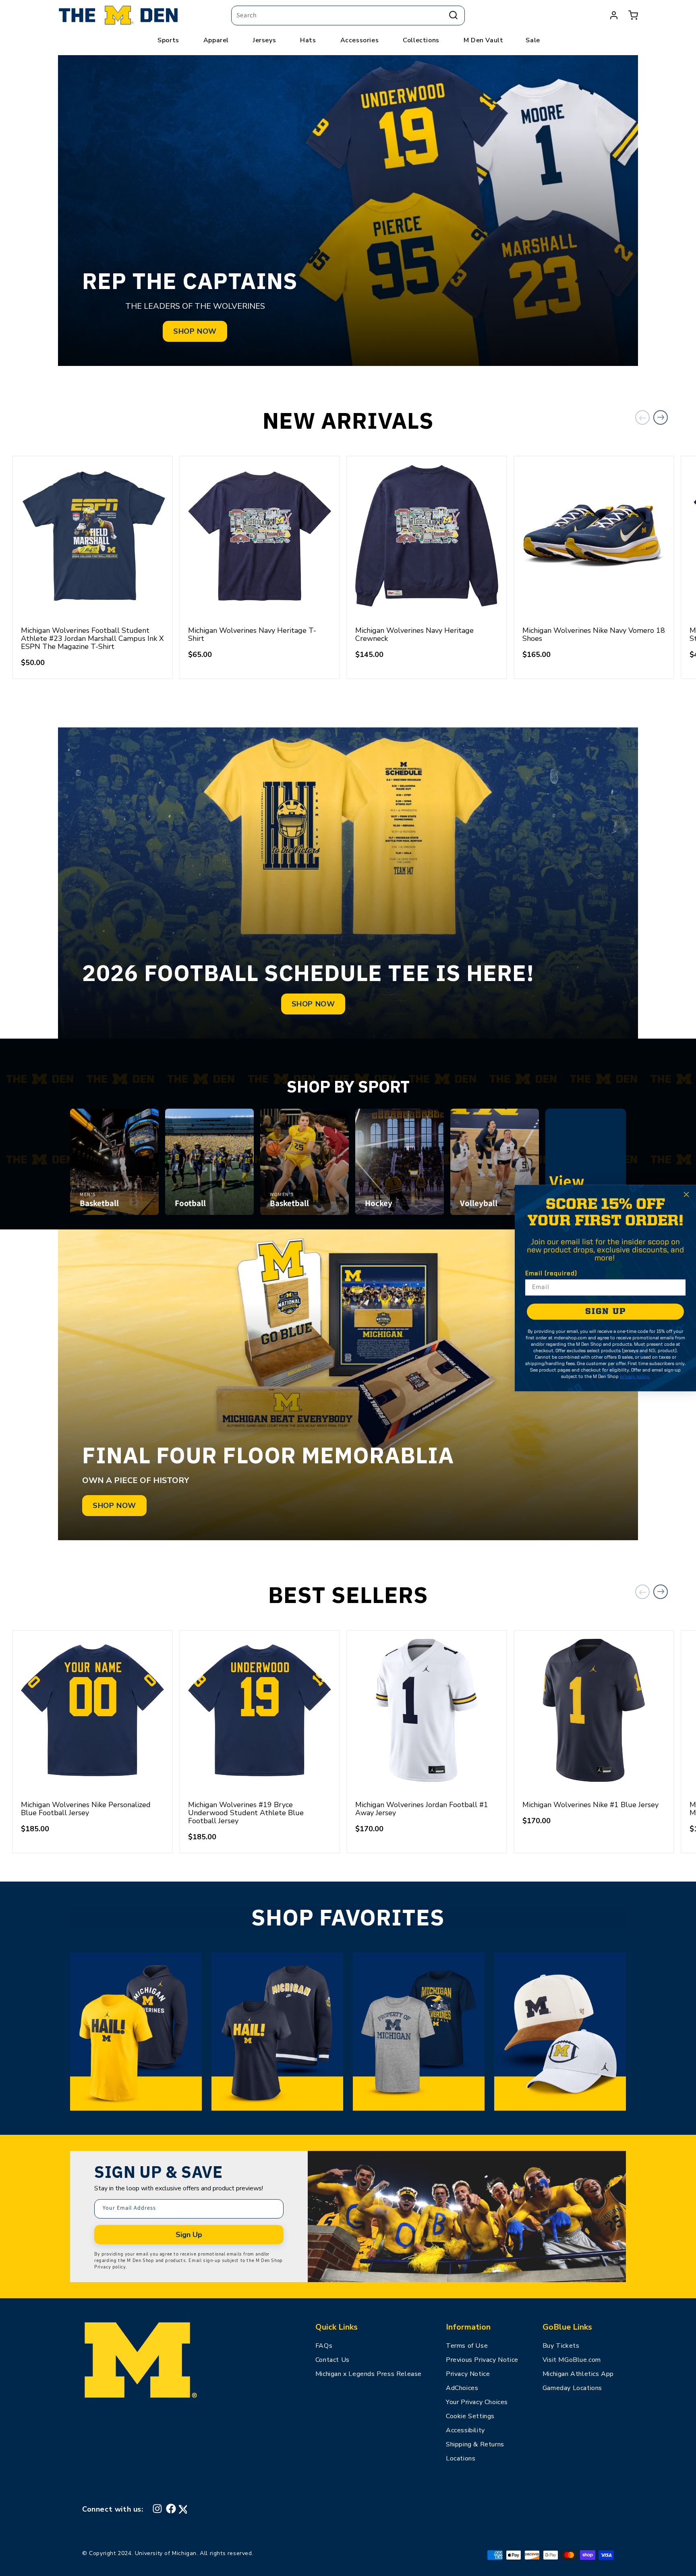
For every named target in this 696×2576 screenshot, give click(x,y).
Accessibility (465, 2430)
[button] (633, 15)
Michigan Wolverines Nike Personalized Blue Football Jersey (86, 1809)
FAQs (324, 2346)
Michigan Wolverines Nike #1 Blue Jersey (590, 1805)
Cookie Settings (470, 2416)
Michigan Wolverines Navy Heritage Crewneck (414, 634)
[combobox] (348, 15)
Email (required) (551, 1274)
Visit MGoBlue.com (572, 2360)
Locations (461, 2458)
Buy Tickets (561, 2346)
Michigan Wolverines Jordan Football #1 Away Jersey (422, 1809)
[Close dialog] (686, 1194)
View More (586, 1191)
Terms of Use (467, 2346)
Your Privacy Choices (477, 2402)
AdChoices (462, 2388)
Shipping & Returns (475, 2444)
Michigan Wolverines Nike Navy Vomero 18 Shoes (594, 634)
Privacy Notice (468, 2374)
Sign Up (189, 2235)
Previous (642, 417)
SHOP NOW (195, 331)
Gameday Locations (572, 2388)
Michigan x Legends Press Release (369, 2374)
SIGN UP (606, 1312)
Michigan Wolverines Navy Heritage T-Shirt (252, 634)
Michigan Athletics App (578, 2374)
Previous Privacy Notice (482, 2360)
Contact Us (332, 2360)
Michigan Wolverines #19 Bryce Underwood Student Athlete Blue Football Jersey (246, 1813)
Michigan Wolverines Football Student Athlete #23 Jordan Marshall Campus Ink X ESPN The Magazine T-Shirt (92, 638)
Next (661, 417)
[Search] (453, 15)
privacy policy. (635, 1377)
